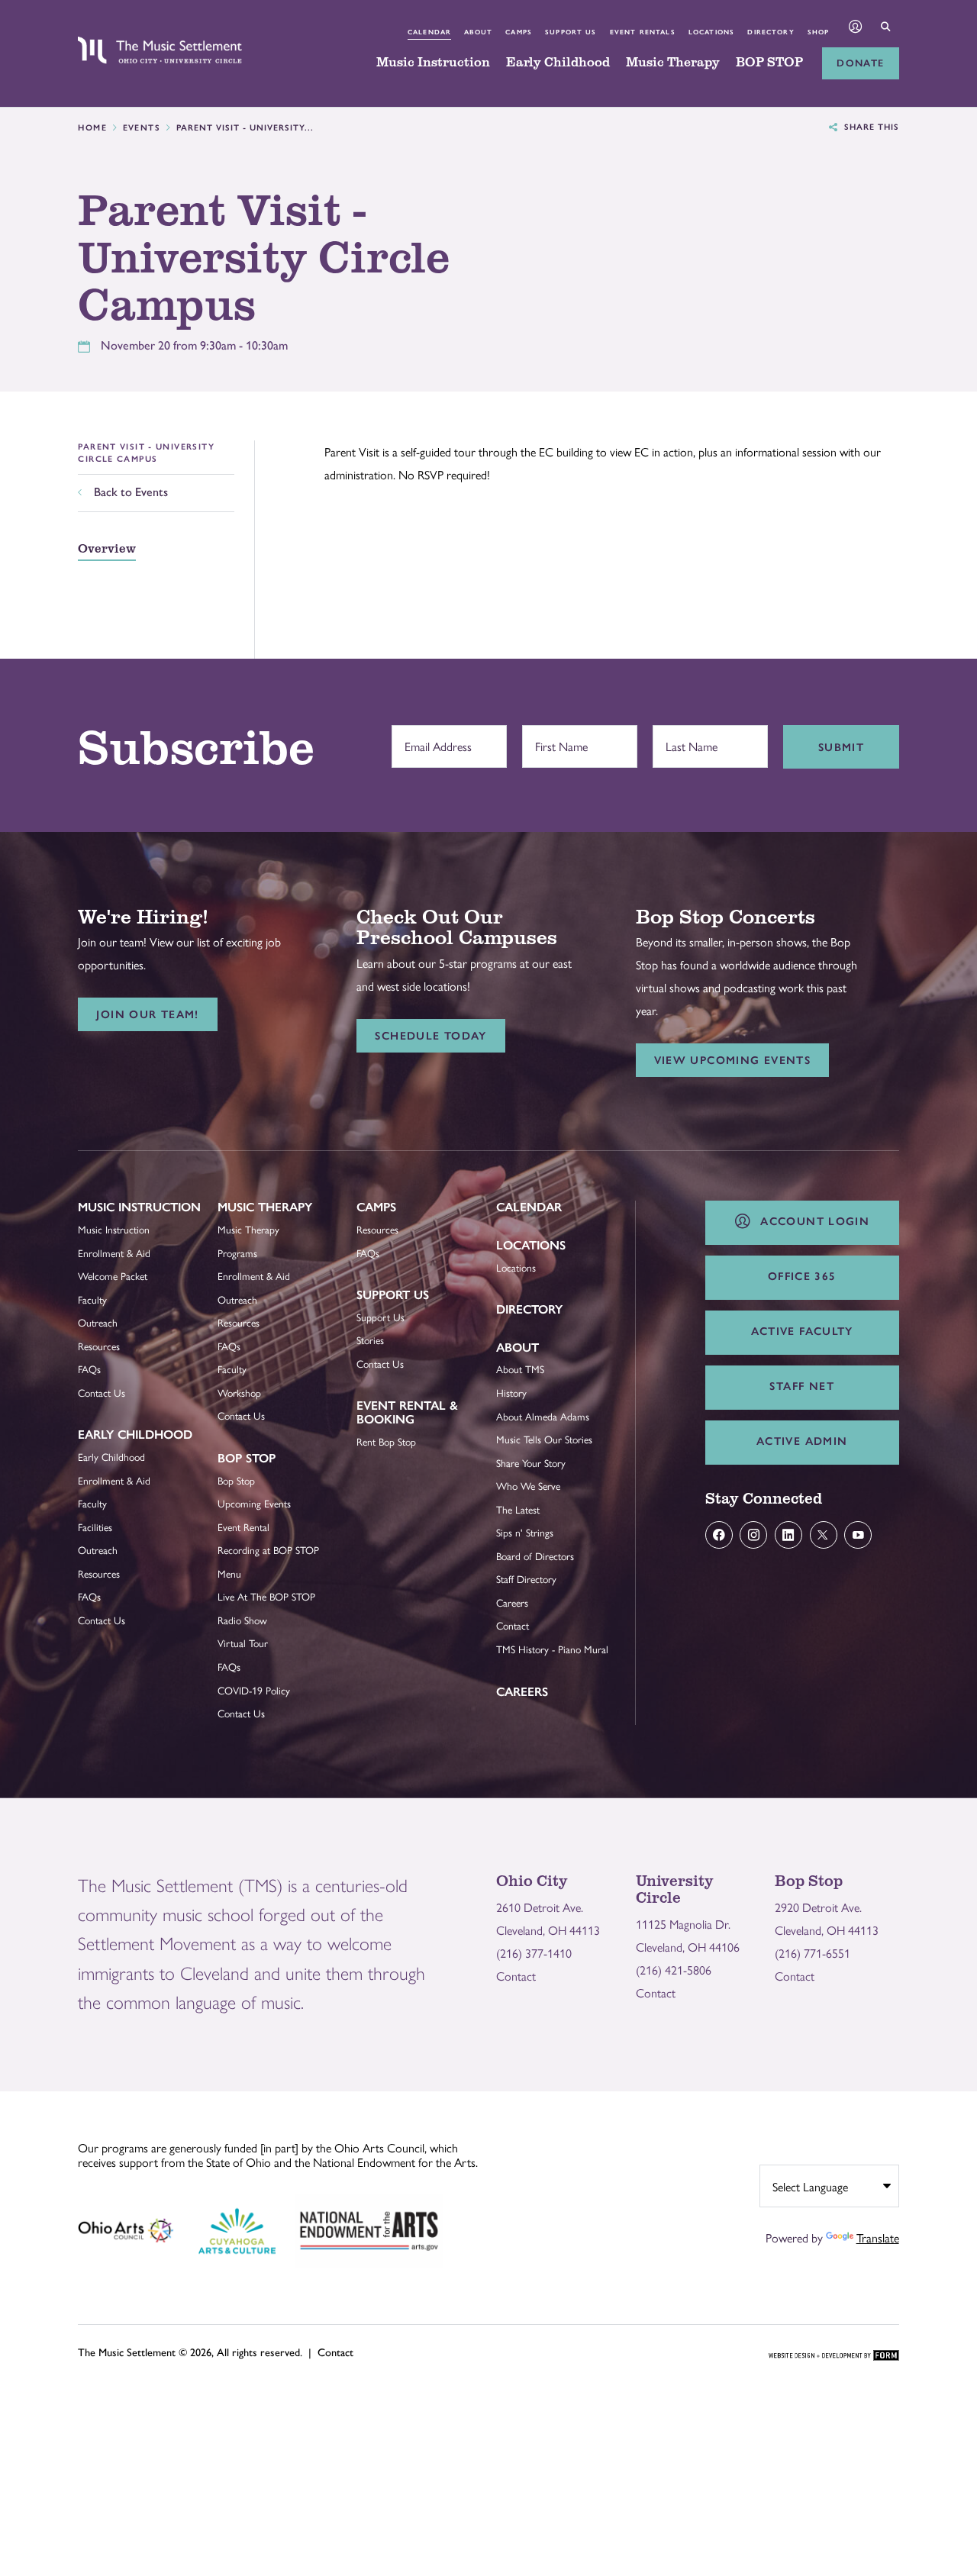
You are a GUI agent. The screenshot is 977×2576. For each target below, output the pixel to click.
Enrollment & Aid (114, 1253)
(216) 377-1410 (534, 1953)
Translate (878, 2237)
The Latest (518, 1509)
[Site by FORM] (834, 2356)
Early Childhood (558, 63)
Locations (711, 32)
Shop (819, 32)
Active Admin (802, 1441)
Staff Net (801, 1386)
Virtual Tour (243, 1643)
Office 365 (802, 1276)
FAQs (89, 1369)
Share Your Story (531, 1463)
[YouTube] (858, 1535)
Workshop (239, 1393)
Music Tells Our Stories (544, 1439)
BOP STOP (769, 63)
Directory (771, 32)
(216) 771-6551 (813, 1953)
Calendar (429, 32)
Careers (512, 1602)
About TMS (520, 1369)
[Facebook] (719, 1535)
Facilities (95, 1527)
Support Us (571, 32)
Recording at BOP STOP (268, 1550)
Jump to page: (120, 1219)
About (478, 32)
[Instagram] (753, 1535)
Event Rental (243, 1527)
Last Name (688, 738)
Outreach (98, 1322)
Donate (860, 63)
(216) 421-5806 (674, 1970)
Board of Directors (535, 1556)
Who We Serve (528, 1486)
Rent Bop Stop (386, 1441)
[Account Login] (856, 28)
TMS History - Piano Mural (552, 1649)
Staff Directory (526, 1579)
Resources (99, 1346)
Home (92, 128)
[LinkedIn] (788, 1535)
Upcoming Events (254, 1503)
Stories (370, 1340)
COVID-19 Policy (254, 1690)
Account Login (811, 1221)
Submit (841, 747)
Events (142, 128)
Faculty (92, 1299)
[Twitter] (824, 1535)
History (511, 1393)
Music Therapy (673, 63)
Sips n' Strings (525, 1532)
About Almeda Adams (543, 1416)
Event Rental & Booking (407, 1412)
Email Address (434, 738)
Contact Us (102, 1393)
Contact (513, 1625)
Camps (519, 32)
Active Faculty (802, 1331)
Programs (237, 1253)
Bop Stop (247, 1458)
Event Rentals (643, 32)
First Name (558, 738)
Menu (229, 1573)
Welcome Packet (113, 1276)
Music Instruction (433, 63)
